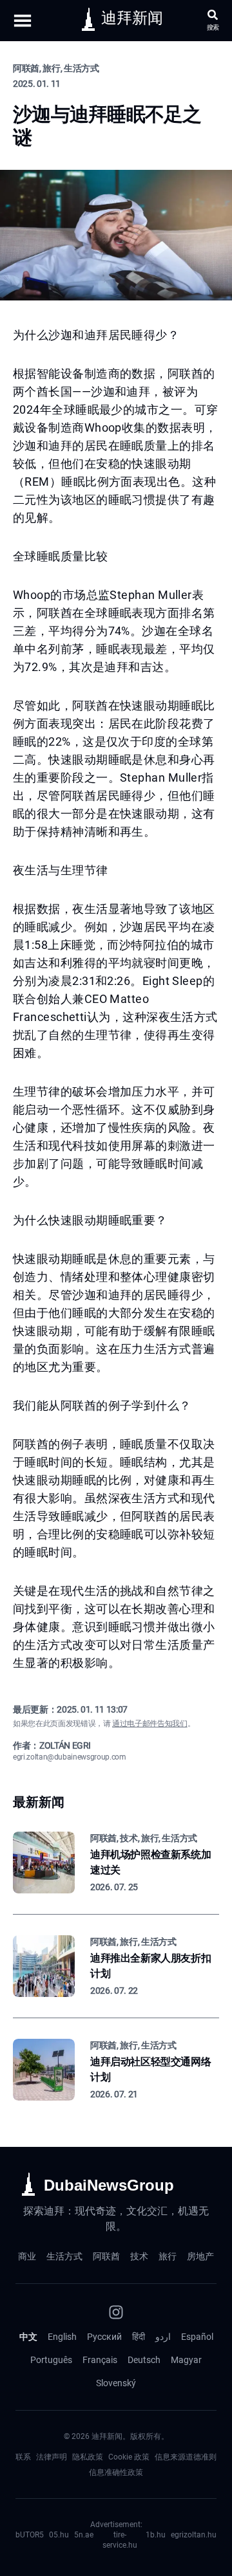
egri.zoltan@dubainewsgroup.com (70, 1757)
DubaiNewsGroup (109, 2185)
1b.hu (156, 2535)
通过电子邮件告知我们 (150, 1724)
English (62, 2337)
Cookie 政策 (129, 2457)
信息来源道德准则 (186, 2457)
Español (197, 2337)
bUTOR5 (30, 2535)
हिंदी (139, 2337)
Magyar (186, 2360)
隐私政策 (88, 2457)
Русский (104, 2337)
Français (100, 2360)
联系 (23, 2457)
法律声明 (52, 2457)
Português (51, 2360)
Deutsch (144, 2360)
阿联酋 (106, 2256)
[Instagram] (116, 2312)
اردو (163, 2337)
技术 (139, 2256)
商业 (27, 2256)
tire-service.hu (120, 2540)
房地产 (200, 2256)
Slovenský (116, 2383)
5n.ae (84, 2535)
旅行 (168, 2256)
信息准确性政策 (116, 2472)
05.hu (59, 2535)
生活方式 (64, 2256)
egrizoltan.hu (194, 2535)
